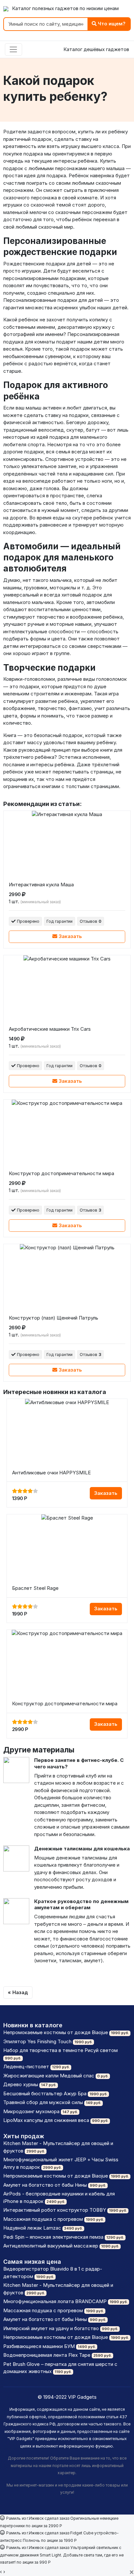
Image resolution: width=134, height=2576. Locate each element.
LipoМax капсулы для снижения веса (46, 2120)
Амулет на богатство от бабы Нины (45, 2185)
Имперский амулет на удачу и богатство (51, 2328)
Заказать (70, 936)
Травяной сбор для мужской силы (43, 2102)
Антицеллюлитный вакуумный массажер (51, 2246)
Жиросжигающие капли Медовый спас (49, 2076)
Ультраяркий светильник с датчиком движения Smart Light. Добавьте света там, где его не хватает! (62, 2555)
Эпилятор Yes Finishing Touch (37, 2041)
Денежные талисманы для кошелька (82, 1849)
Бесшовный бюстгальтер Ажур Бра (45, 2093)
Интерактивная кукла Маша (41, 885)
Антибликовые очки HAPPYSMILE (51, 1473)
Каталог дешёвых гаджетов (96, 49)
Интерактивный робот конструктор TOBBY (55, 2210)
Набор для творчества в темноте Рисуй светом (60, 2050)
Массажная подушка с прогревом (43, 2219)
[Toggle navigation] (13, 49)
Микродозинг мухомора (31, 2111)
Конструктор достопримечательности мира (61, 1173)
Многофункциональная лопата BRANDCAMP (55, 2301)
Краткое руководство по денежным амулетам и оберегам (81, 1905)
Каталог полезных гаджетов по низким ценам (65, 8)
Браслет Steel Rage (35, 1588)
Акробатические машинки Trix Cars (50, 1029)
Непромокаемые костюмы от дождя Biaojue (56, 2032)
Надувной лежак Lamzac (32, 2228)
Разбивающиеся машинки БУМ (39, 2346)
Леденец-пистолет (26, 2066)
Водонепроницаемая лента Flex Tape (47, 2355)
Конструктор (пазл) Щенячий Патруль (54, 1318)
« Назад (18, 1992)
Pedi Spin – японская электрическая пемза (53, 2237)
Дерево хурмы (21, 2084)
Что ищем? (111, 24)
